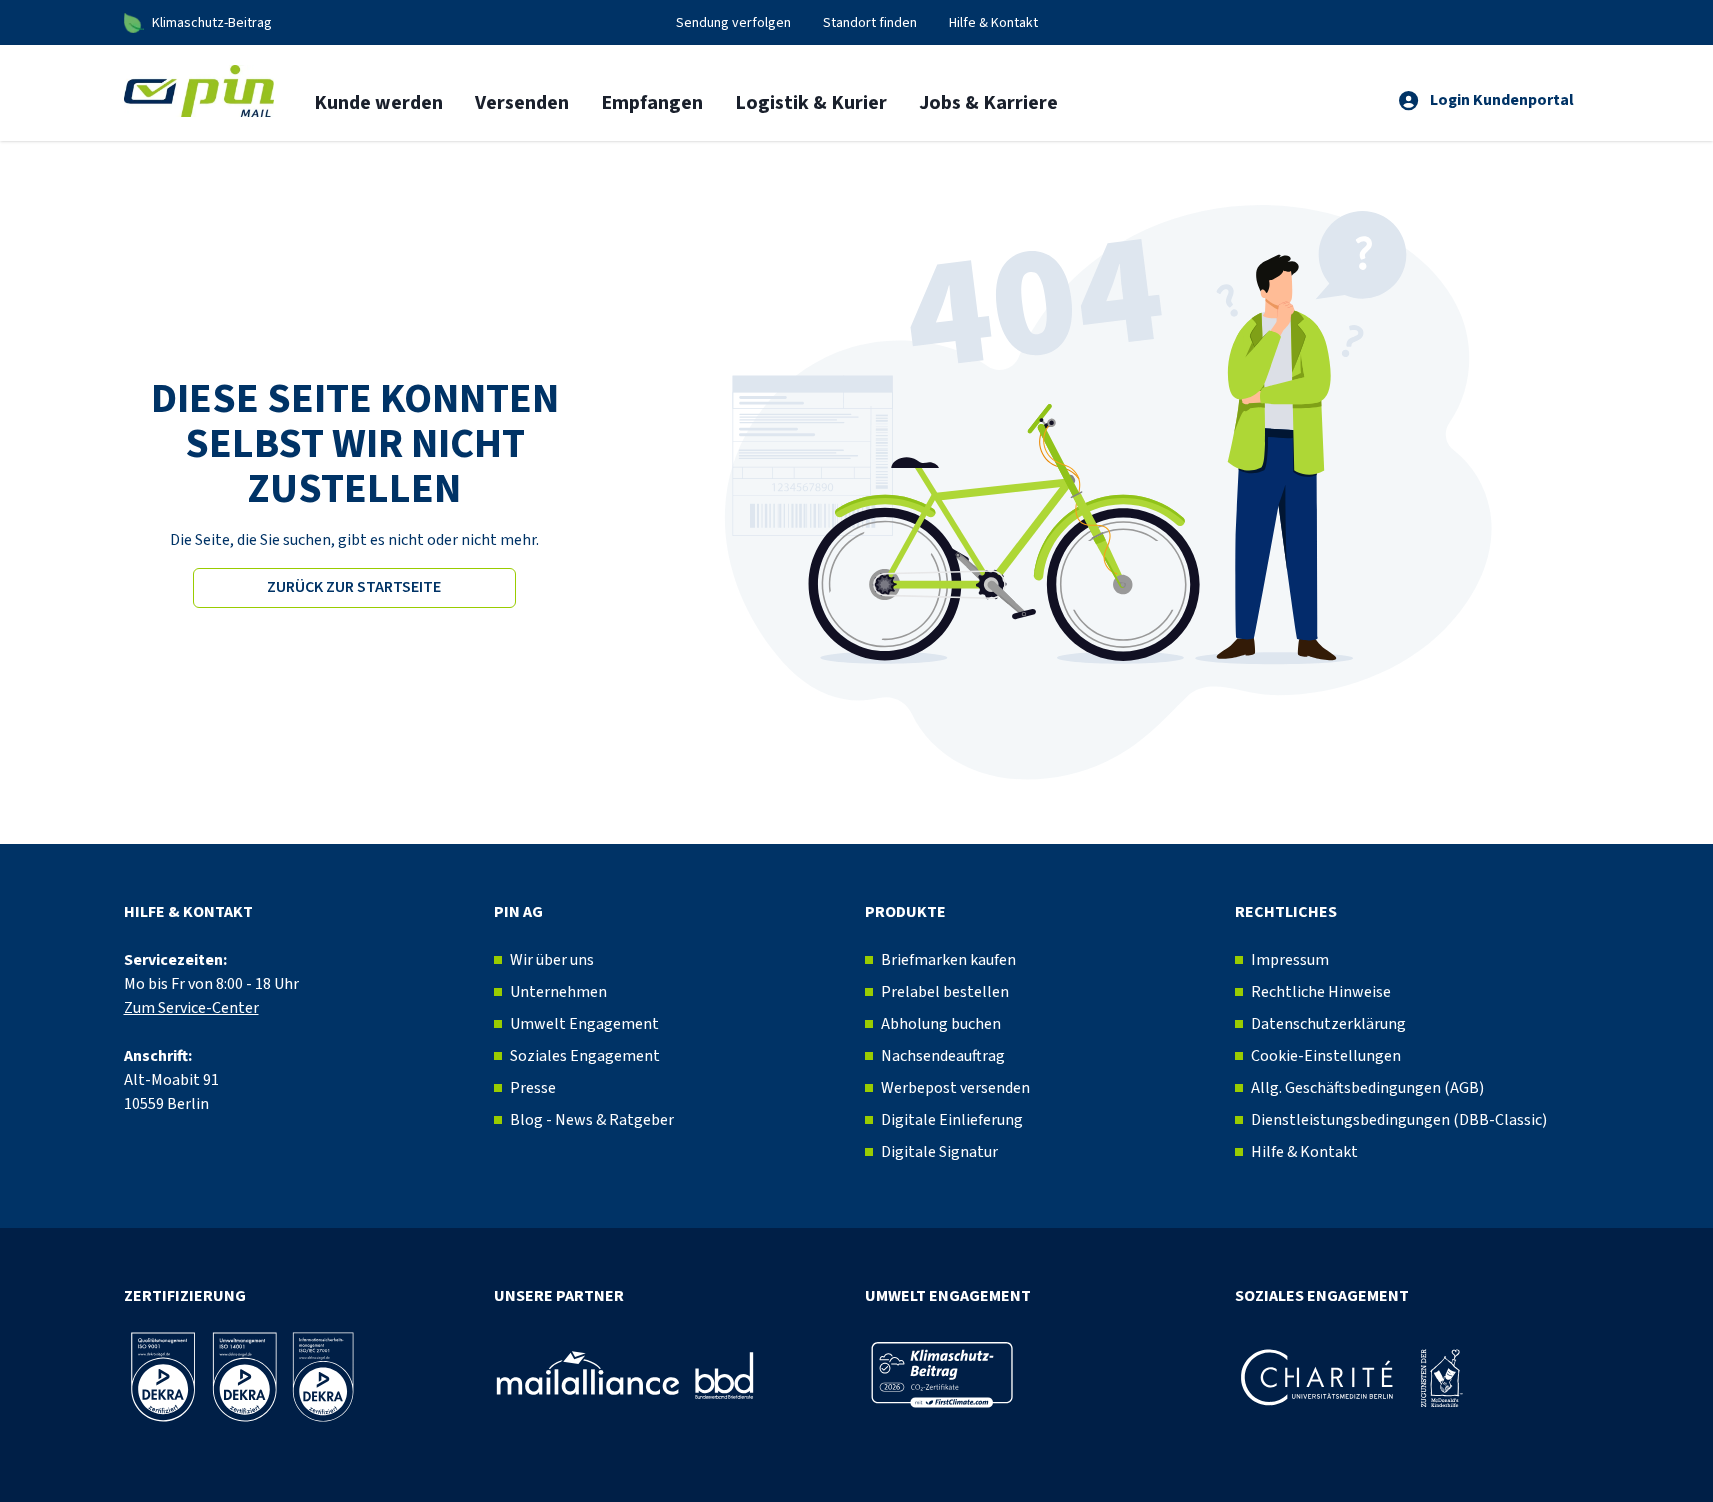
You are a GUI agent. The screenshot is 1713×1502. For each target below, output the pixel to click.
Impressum (1290, 960)
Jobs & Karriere (988, 103)
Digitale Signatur (939, 1152)
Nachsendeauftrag (943, 1056)
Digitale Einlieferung (952, 1120)
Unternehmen (558, 992)
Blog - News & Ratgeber (592, 1120)
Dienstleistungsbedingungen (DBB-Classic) (1399, 1120)
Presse (533, 1088)
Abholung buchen (941, 1024)
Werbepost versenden (955, 1088)
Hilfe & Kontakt (1304, 1152)
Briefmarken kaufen (948, 960)
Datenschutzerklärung (1328, 1024)
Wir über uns (552, 960)
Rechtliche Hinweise (1321, 992)
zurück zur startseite (354, 587)
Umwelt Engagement (584, 1024)
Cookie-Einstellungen (1326, 1056)
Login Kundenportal (1502, 100)
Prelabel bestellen (945, 992)
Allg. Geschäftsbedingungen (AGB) (1367, 1088)
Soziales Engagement (585, 1056)
